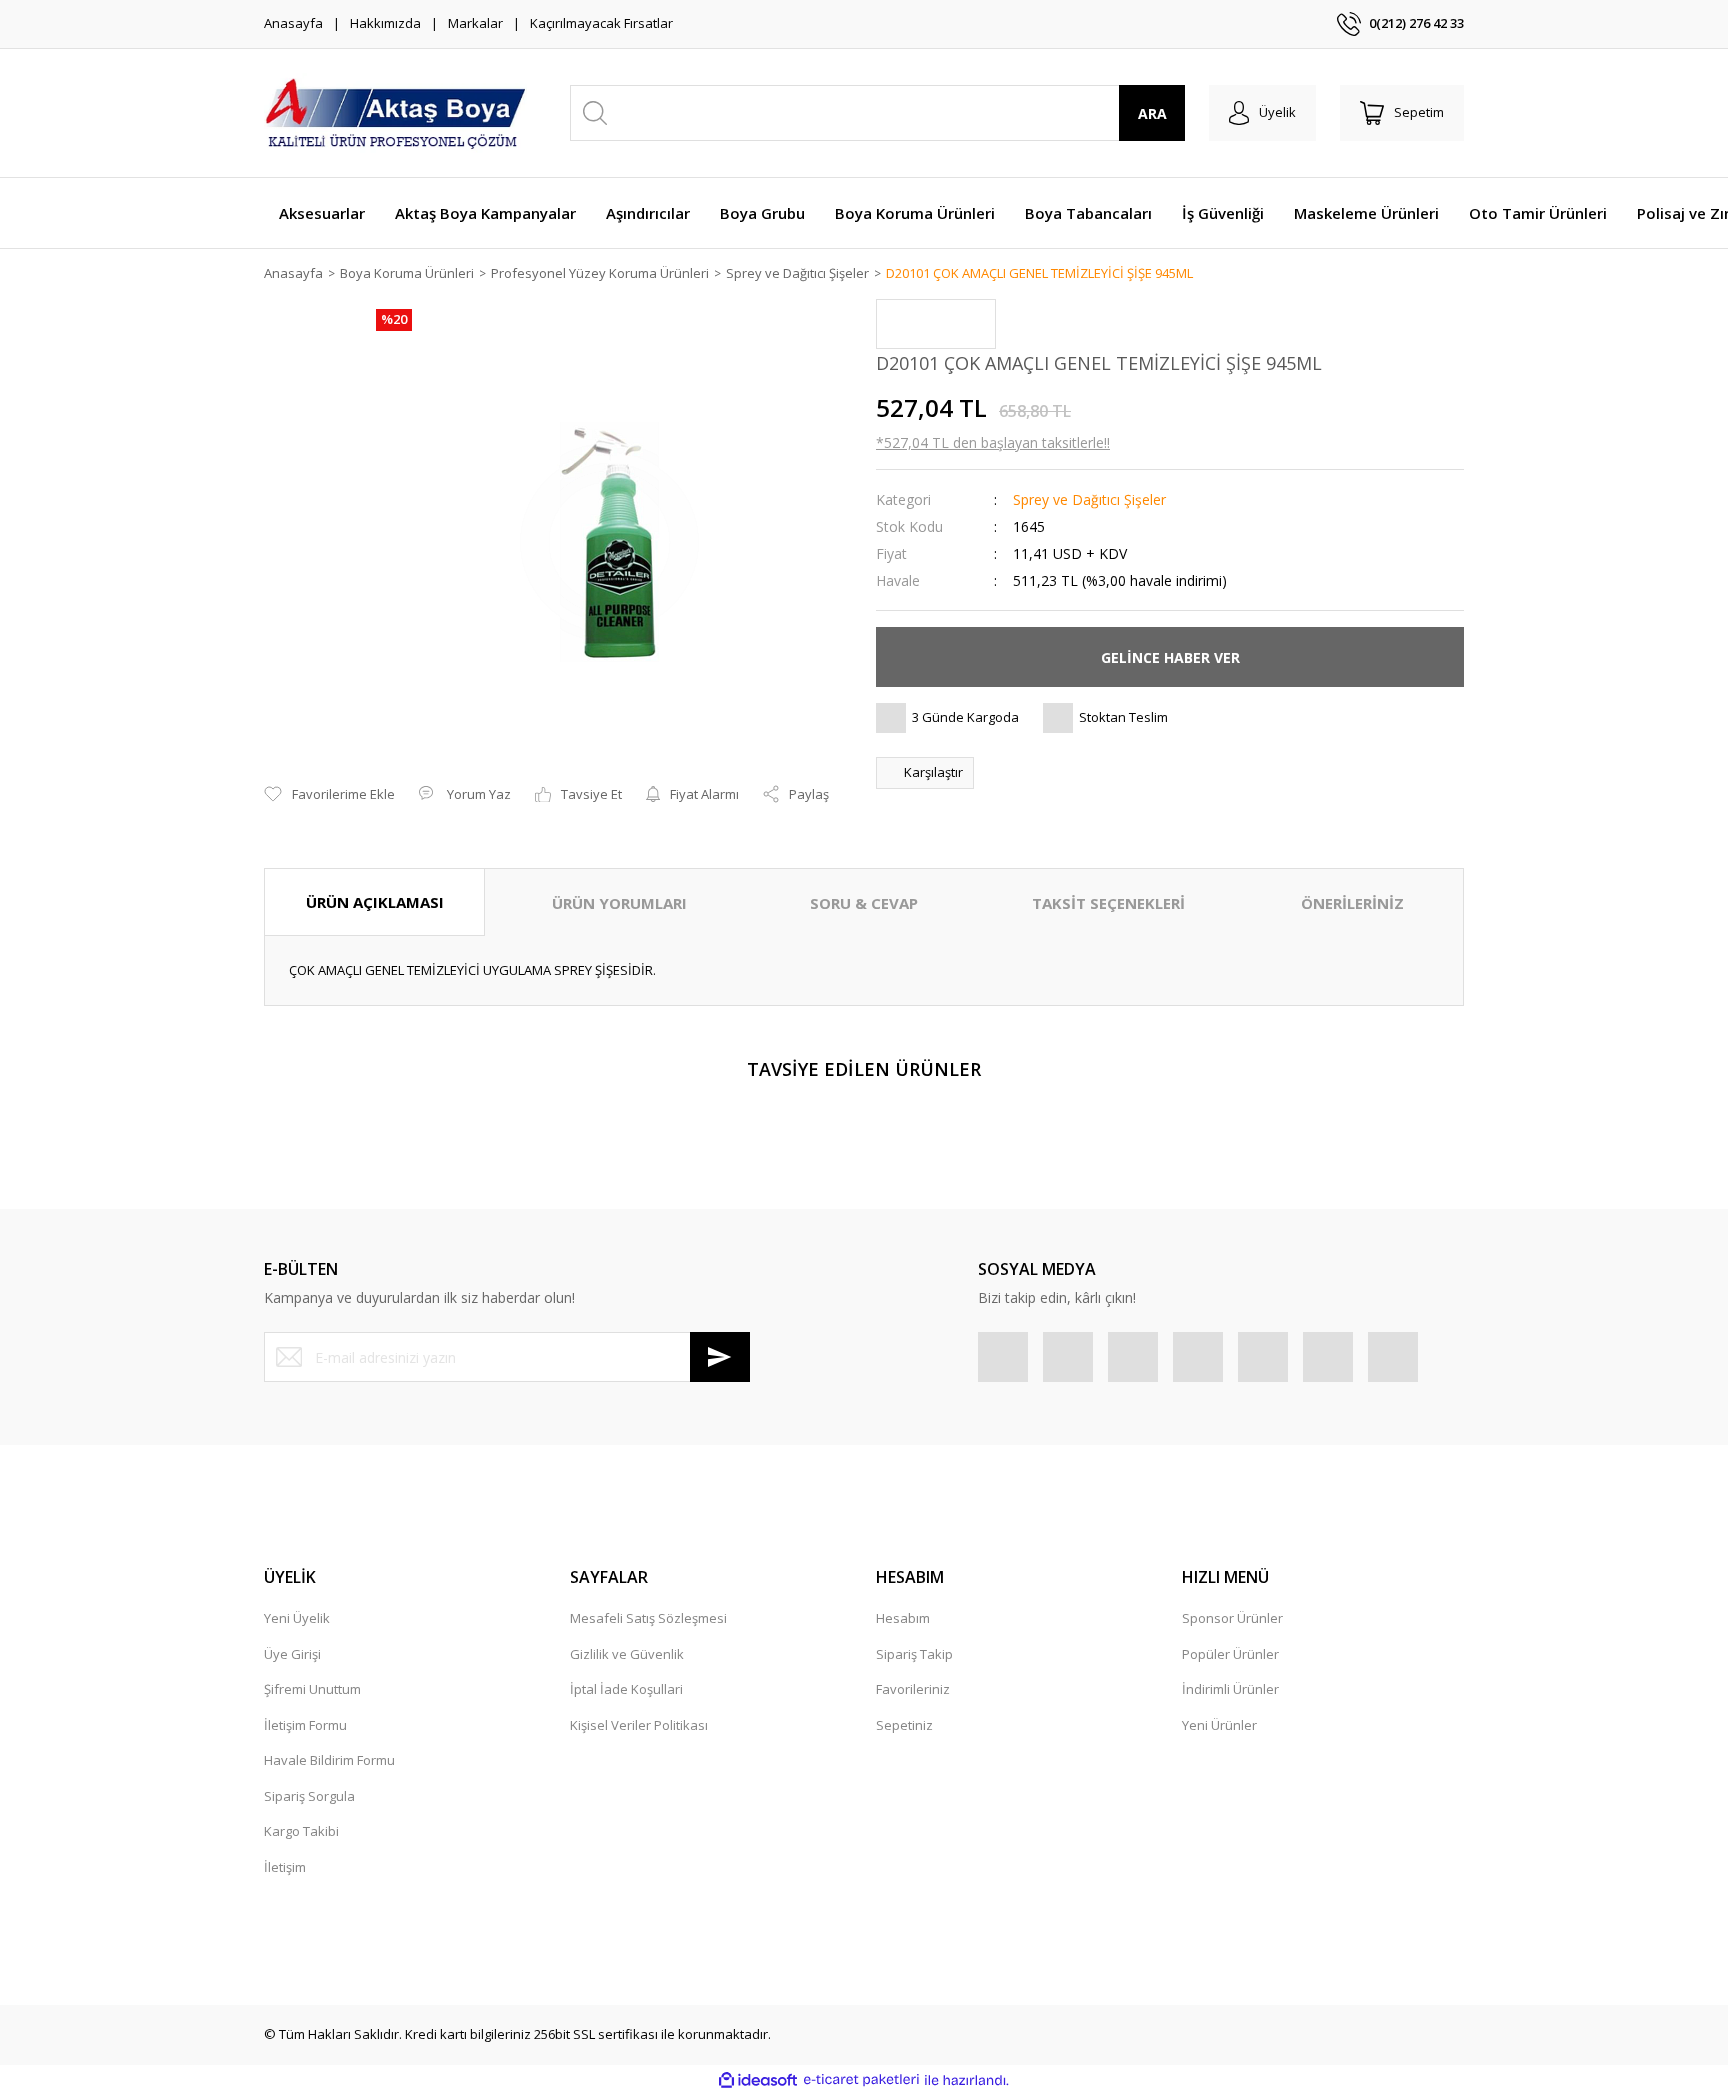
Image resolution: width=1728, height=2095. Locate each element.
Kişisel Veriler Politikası (639, 1725)
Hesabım (903, 1618)
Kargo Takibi (301, 1831)
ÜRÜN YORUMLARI (619, 903)
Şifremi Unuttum (312, 1689)
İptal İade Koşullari (626, 1689)
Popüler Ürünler (1230, 1654)
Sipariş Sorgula (309, 1796)
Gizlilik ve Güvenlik (627, 1654)
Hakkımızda (385, 23)
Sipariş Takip (914, 1654)
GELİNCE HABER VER (1170, 657)
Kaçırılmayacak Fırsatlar (601, 23)
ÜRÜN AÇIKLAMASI (375, 902)
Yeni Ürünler (1219, 1725)
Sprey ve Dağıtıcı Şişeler (1089, 499)
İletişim (285, 1867)
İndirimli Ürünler (1230, 1689)
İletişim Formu (305, 1725)
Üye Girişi (292, 1654)
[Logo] (395, 113)
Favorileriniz (913, 1689)
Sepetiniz (904, 1725)
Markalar (475, 23)
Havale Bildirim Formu (329, 1760)
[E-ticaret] (861, 2080)
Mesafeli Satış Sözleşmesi (648, 1618)
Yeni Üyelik (297, 1618)
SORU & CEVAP (864, 903)
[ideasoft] (758, 2080)
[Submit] (720, 1357)
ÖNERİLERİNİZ (1352, 903)
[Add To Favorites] (329, 795)
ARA (1152, 113)
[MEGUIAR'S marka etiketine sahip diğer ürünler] (936, 324)
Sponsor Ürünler (1232, 1618)
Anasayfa (293, 23)
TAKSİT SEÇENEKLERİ (1108, 903)
